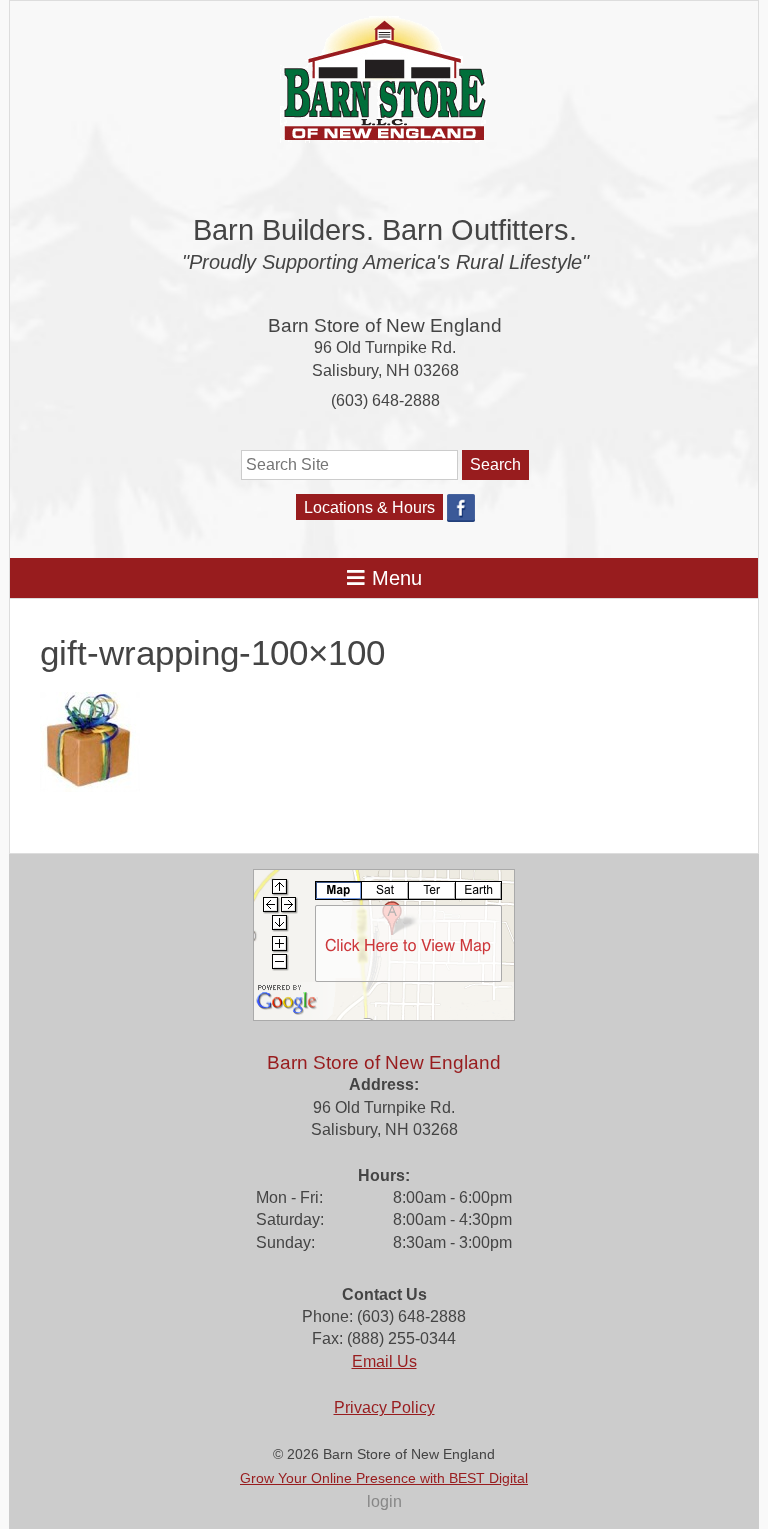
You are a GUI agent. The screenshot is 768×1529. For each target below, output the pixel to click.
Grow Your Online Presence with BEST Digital (384, 1478)
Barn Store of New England (385, 325)
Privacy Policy (384, 1407)
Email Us (384, 1361)
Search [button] (495, 464)
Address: (384, 1084)
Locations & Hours (369, 507)
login (384, 1501)
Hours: (384, 1175)
